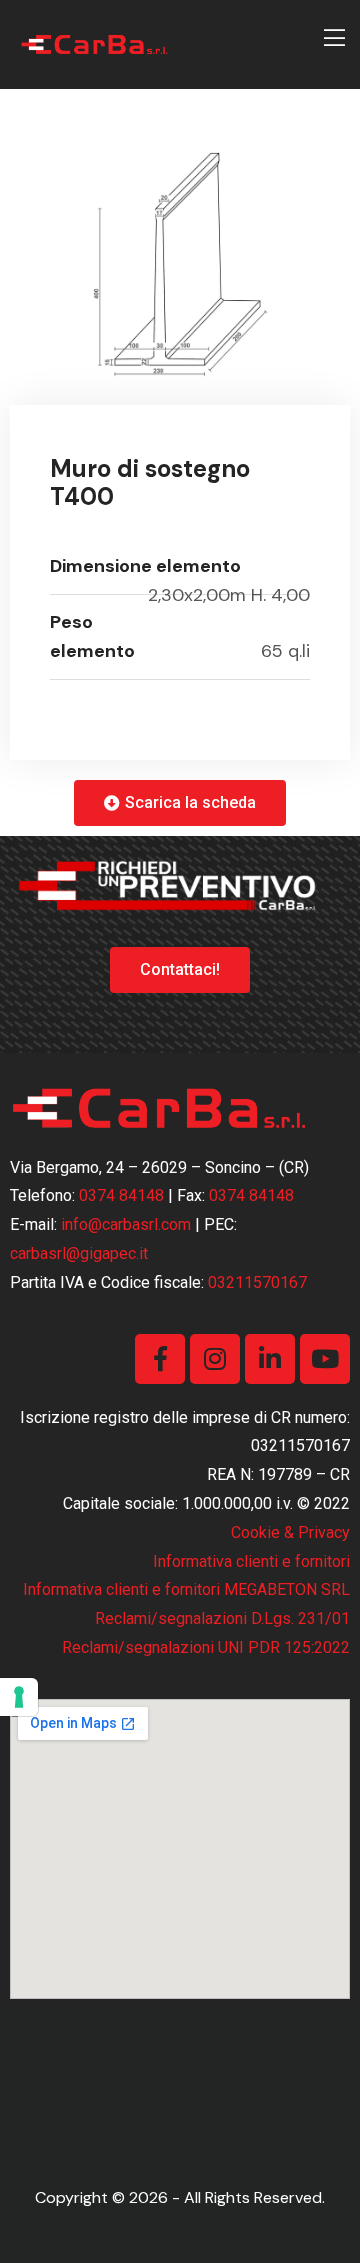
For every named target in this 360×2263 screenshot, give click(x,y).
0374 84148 (121, 1195)
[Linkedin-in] (270, 1359)
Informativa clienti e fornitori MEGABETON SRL (186, 1589)
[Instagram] (215, 1359)
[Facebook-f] (160, 1359)
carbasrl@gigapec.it (79, 1253)
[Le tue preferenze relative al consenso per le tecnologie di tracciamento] (19, 1697)
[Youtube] (325, 1359)
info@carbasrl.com (126, 1224)
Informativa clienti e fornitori (251, 1561)
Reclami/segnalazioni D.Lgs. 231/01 (222, 1618)
